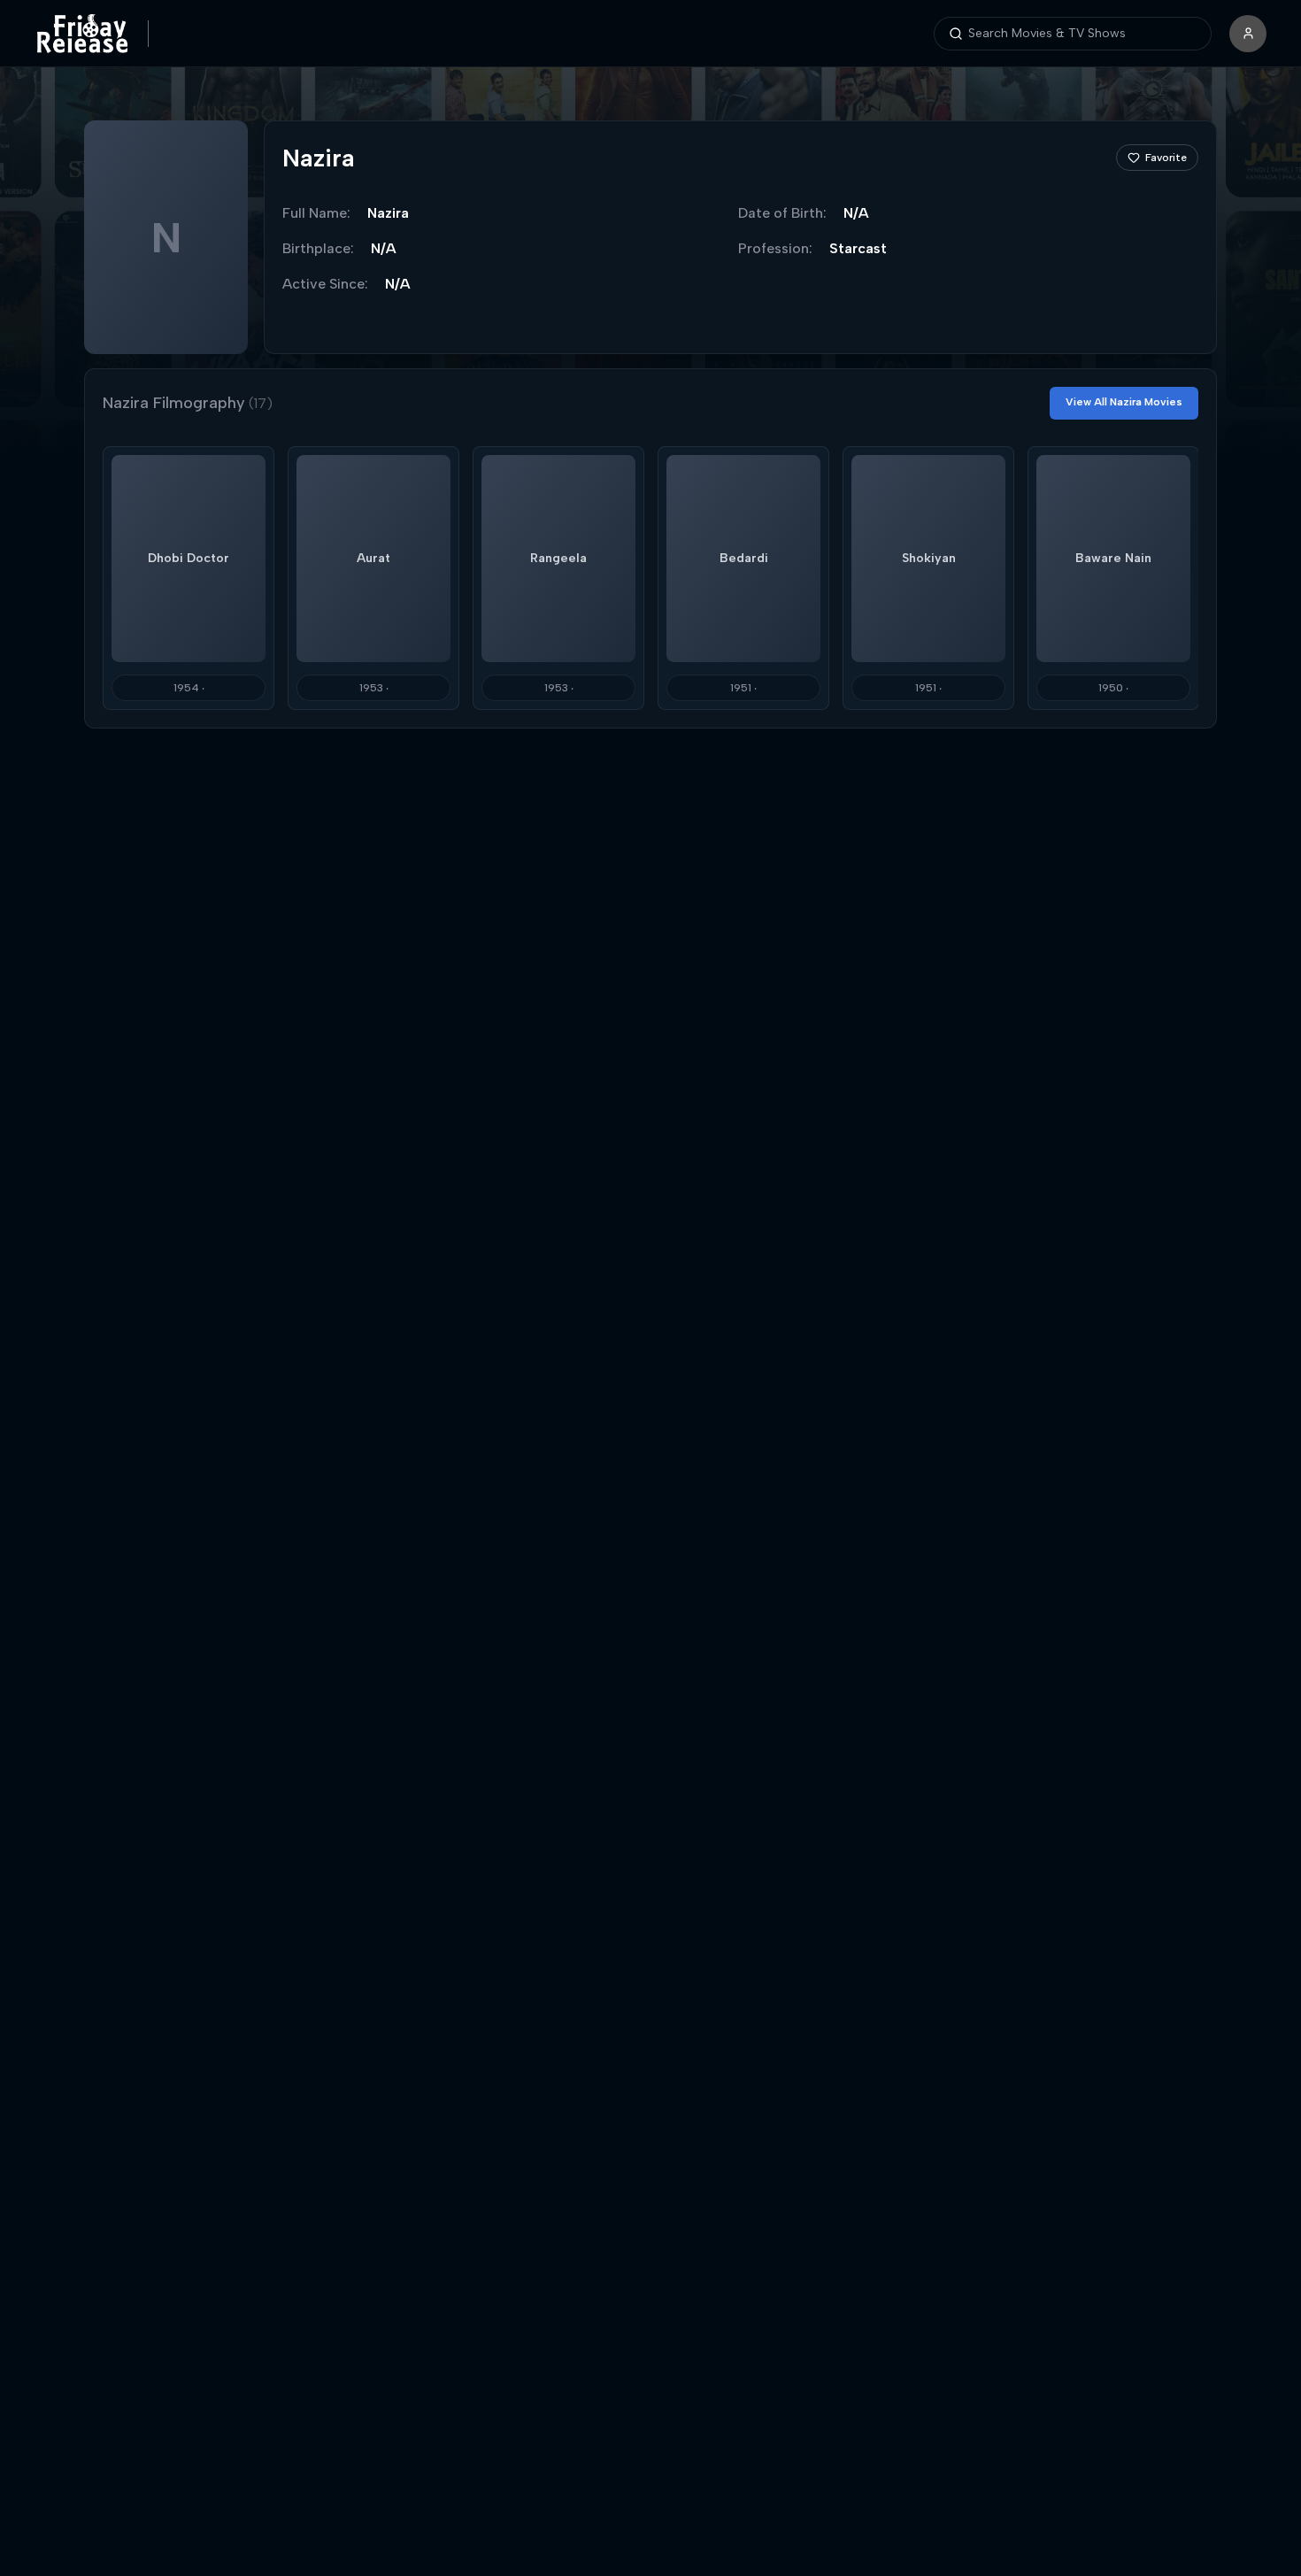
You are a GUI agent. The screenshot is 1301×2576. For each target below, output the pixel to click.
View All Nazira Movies (1124, 402)
